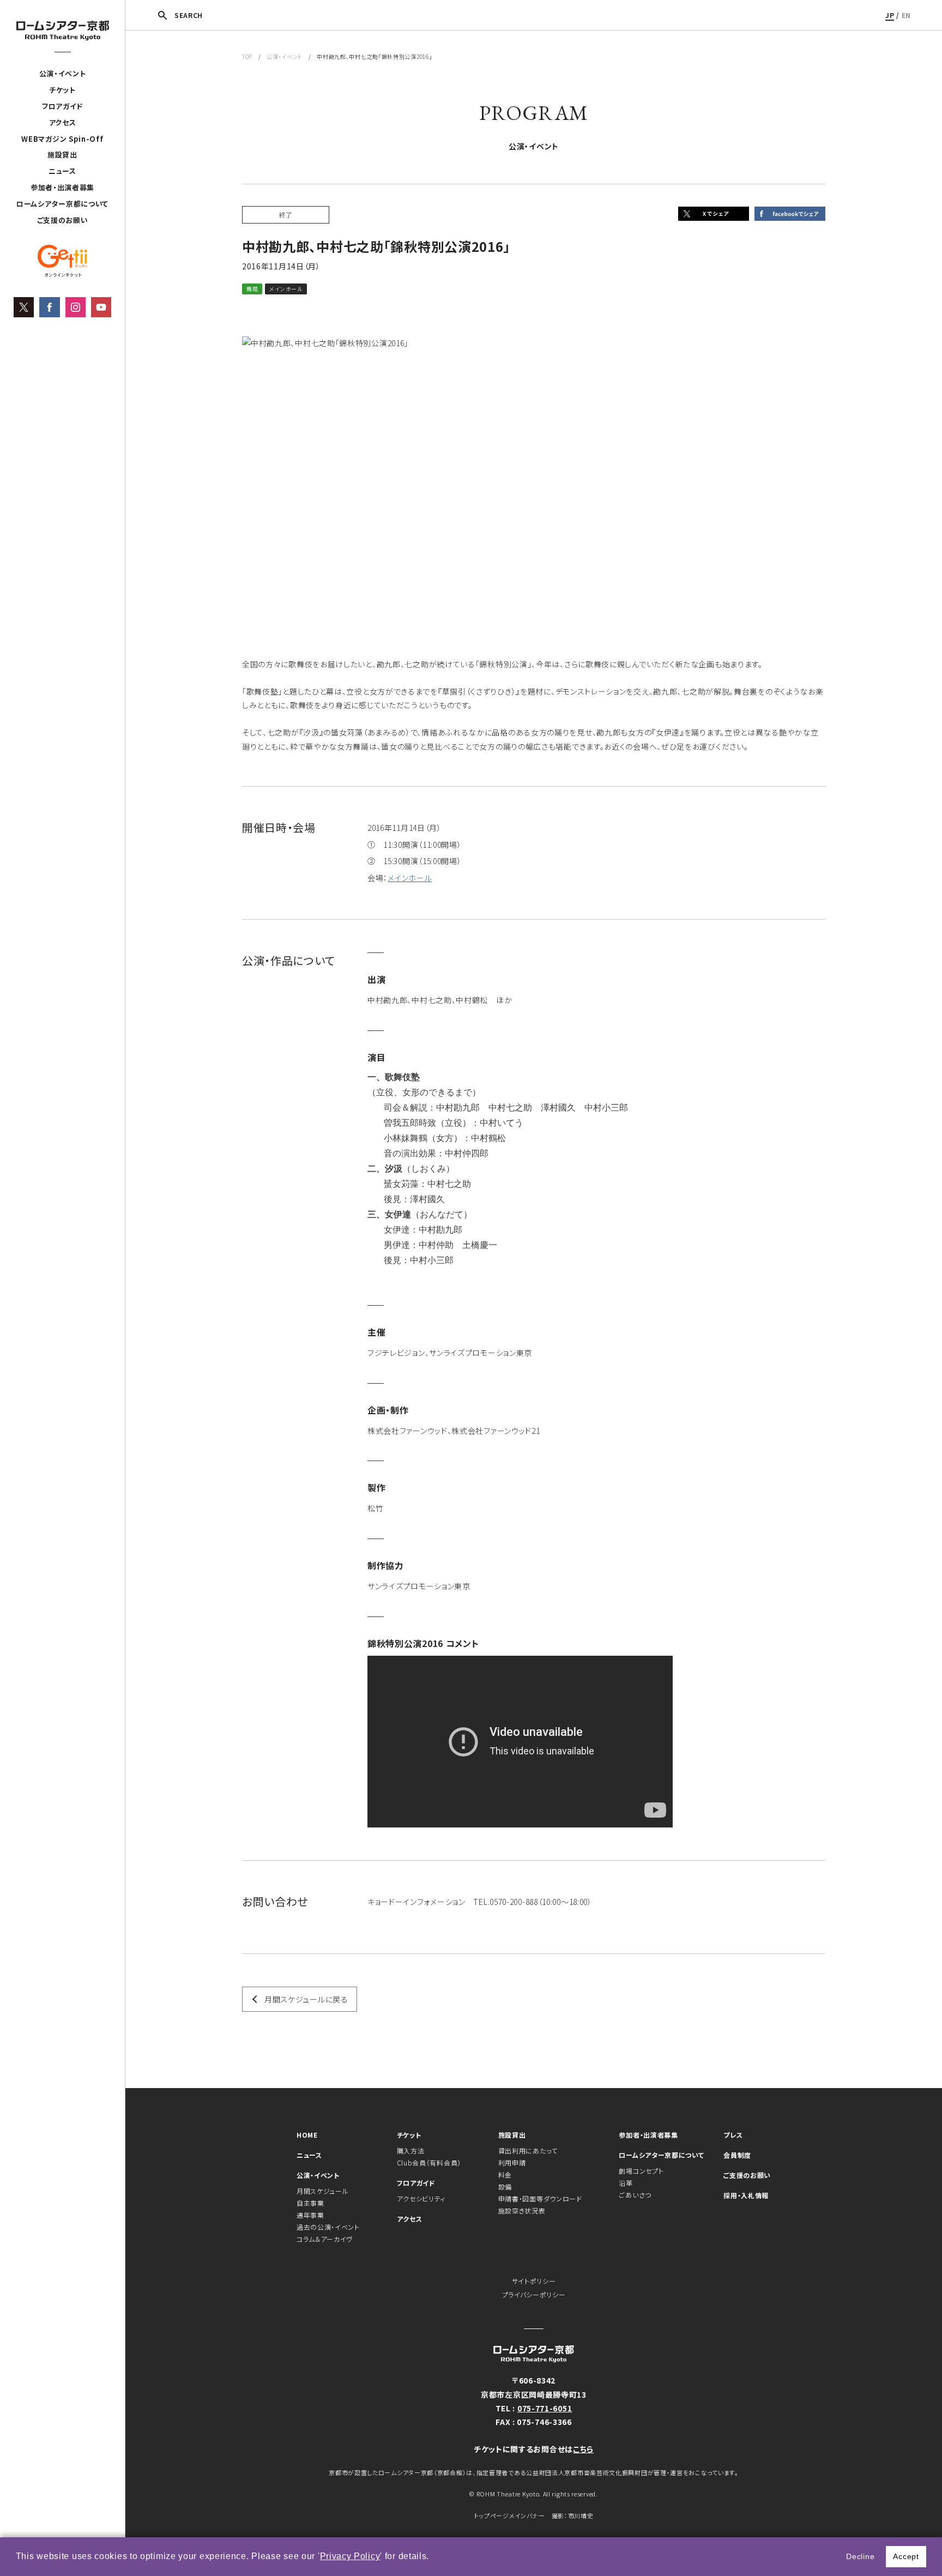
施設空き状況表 (522, 2210)
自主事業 (310, 2203)
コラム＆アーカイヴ (325, 2239)
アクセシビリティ (421, 2198)
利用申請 (512, 2162)
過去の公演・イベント (328, 2227)
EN (906, 15)
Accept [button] (906, 2556)
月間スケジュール (323, 2191)
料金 (505, 2174)
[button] (433, 2557)
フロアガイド (62, 106)
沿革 (626, 2183)
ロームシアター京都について (62, 204)
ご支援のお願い (63, 220)
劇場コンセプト (641, 2171)
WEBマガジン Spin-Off (62, 139)
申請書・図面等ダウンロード (540, 2198)
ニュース (62, 171)
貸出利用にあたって (528, 2150)
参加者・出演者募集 (62, 187)
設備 (505, 2186)
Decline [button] (860, 2556)
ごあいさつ (635, 2195)
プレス (733, 2135)
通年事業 (310, 2215)
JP (890, 15)
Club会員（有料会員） (429, 2162)
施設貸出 (62, 155)
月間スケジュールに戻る (306, 1999)
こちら (583, 2449)
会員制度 (737, 2155)
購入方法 (411, 2150)
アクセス (63, 122)
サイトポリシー (534, 2281)
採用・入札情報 (746, 2195)
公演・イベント (63, 73)
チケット (62, 90)
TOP (247, 56)
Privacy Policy (350, 2556)
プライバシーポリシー (534, 2294)
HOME (307, 2135)
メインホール (410, 878)
